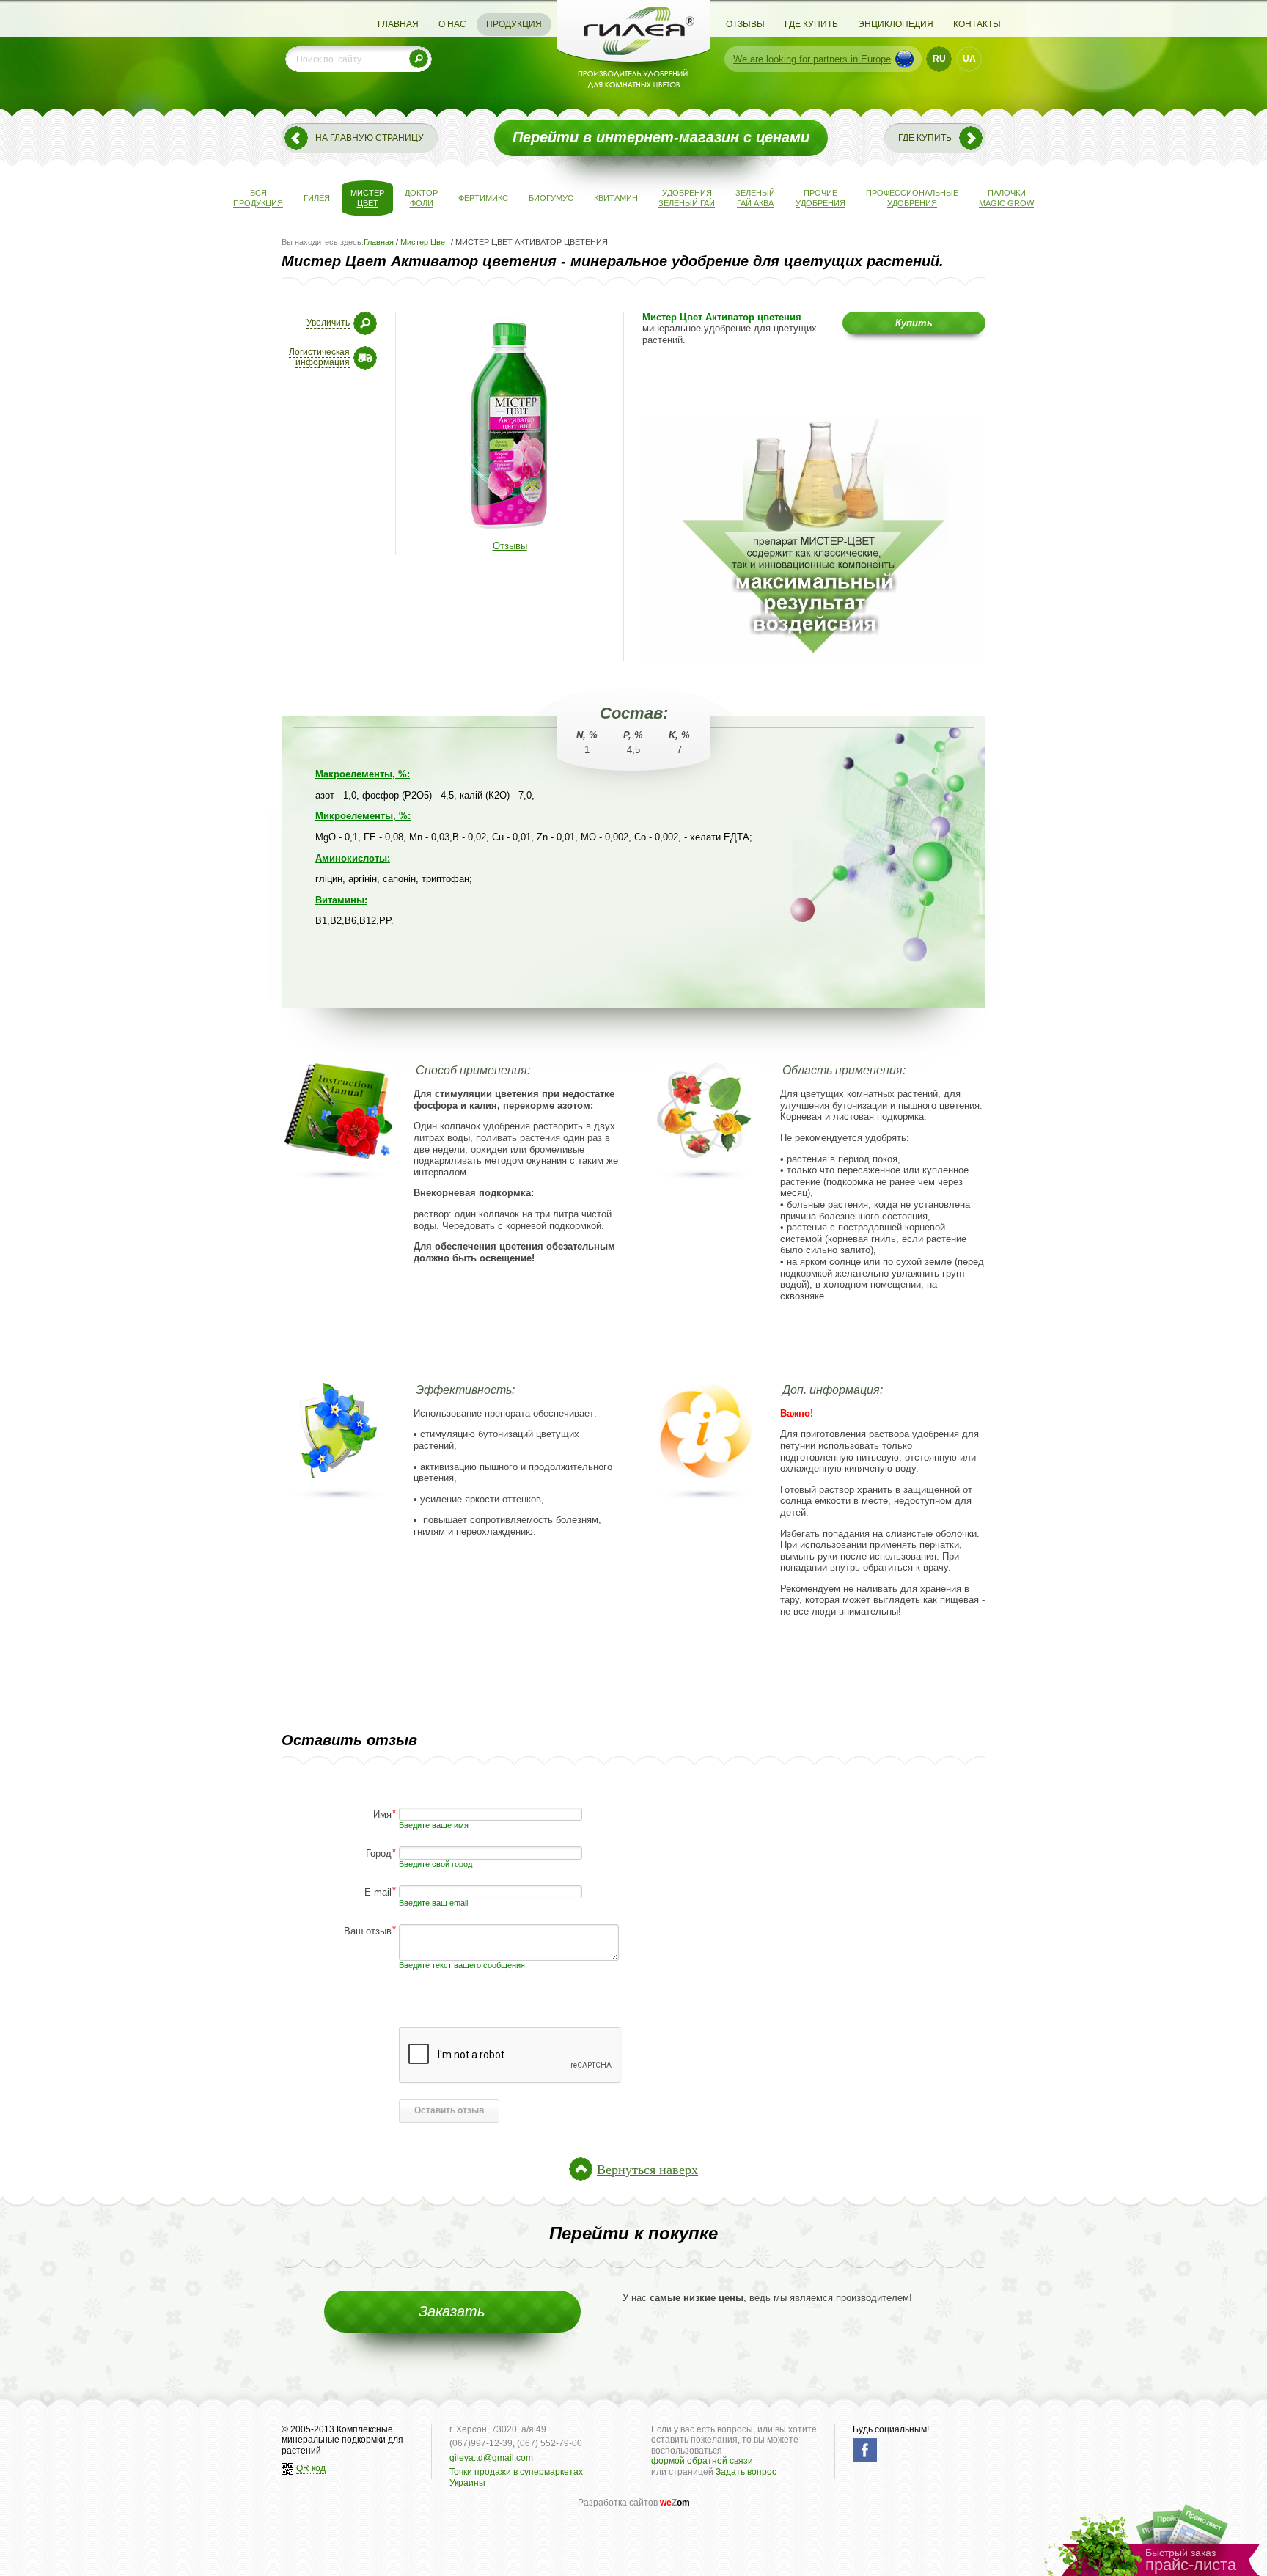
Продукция (514, 24)
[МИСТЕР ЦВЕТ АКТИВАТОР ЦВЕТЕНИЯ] (510, 533)
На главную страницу (370, 138)
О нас (452, 24)
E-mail (378, 1891)
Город (379, 1853)
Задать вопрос (746, 2472)
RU (939, 59)
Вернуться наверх (647, 2169)
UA (969, 59)
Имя (382, 1814)
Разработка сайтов (634, 2503)
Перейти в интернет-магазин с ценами (661, 137)
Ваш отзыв (368, 1930)
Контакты (977, 24)
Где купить (811, 24)
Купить (914, 323)
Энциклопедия (896, 24)
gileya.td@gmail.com (491, 2458)
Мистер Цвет (425, 242)
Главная (398, 24)
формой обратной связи (702, 2461)
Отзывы (745, 24)
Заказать (452, 2311)
